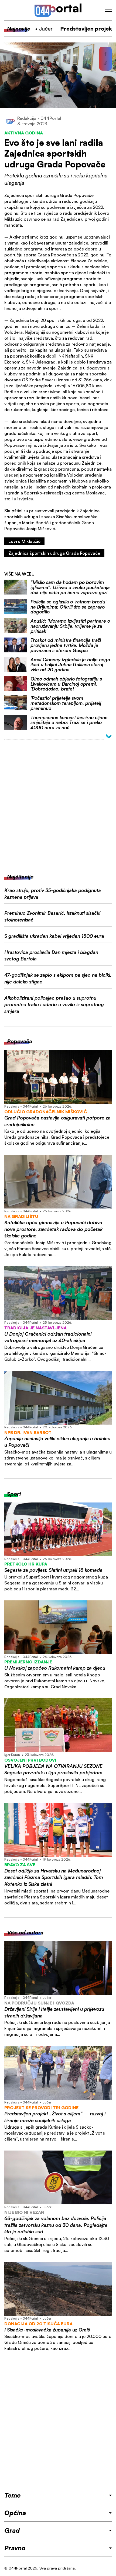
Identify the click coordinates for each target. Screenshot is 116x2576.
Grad (12, 2530)
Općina (15, 2513)
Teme (12, 2495)
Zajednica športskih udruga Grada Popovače (54, 553)
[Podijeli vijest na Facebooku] (105, 54)
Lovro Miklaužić (24, 541)
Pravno (15, 2548)
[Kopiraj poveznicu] (105, 63)
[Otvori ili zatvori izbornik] (108, 10)
